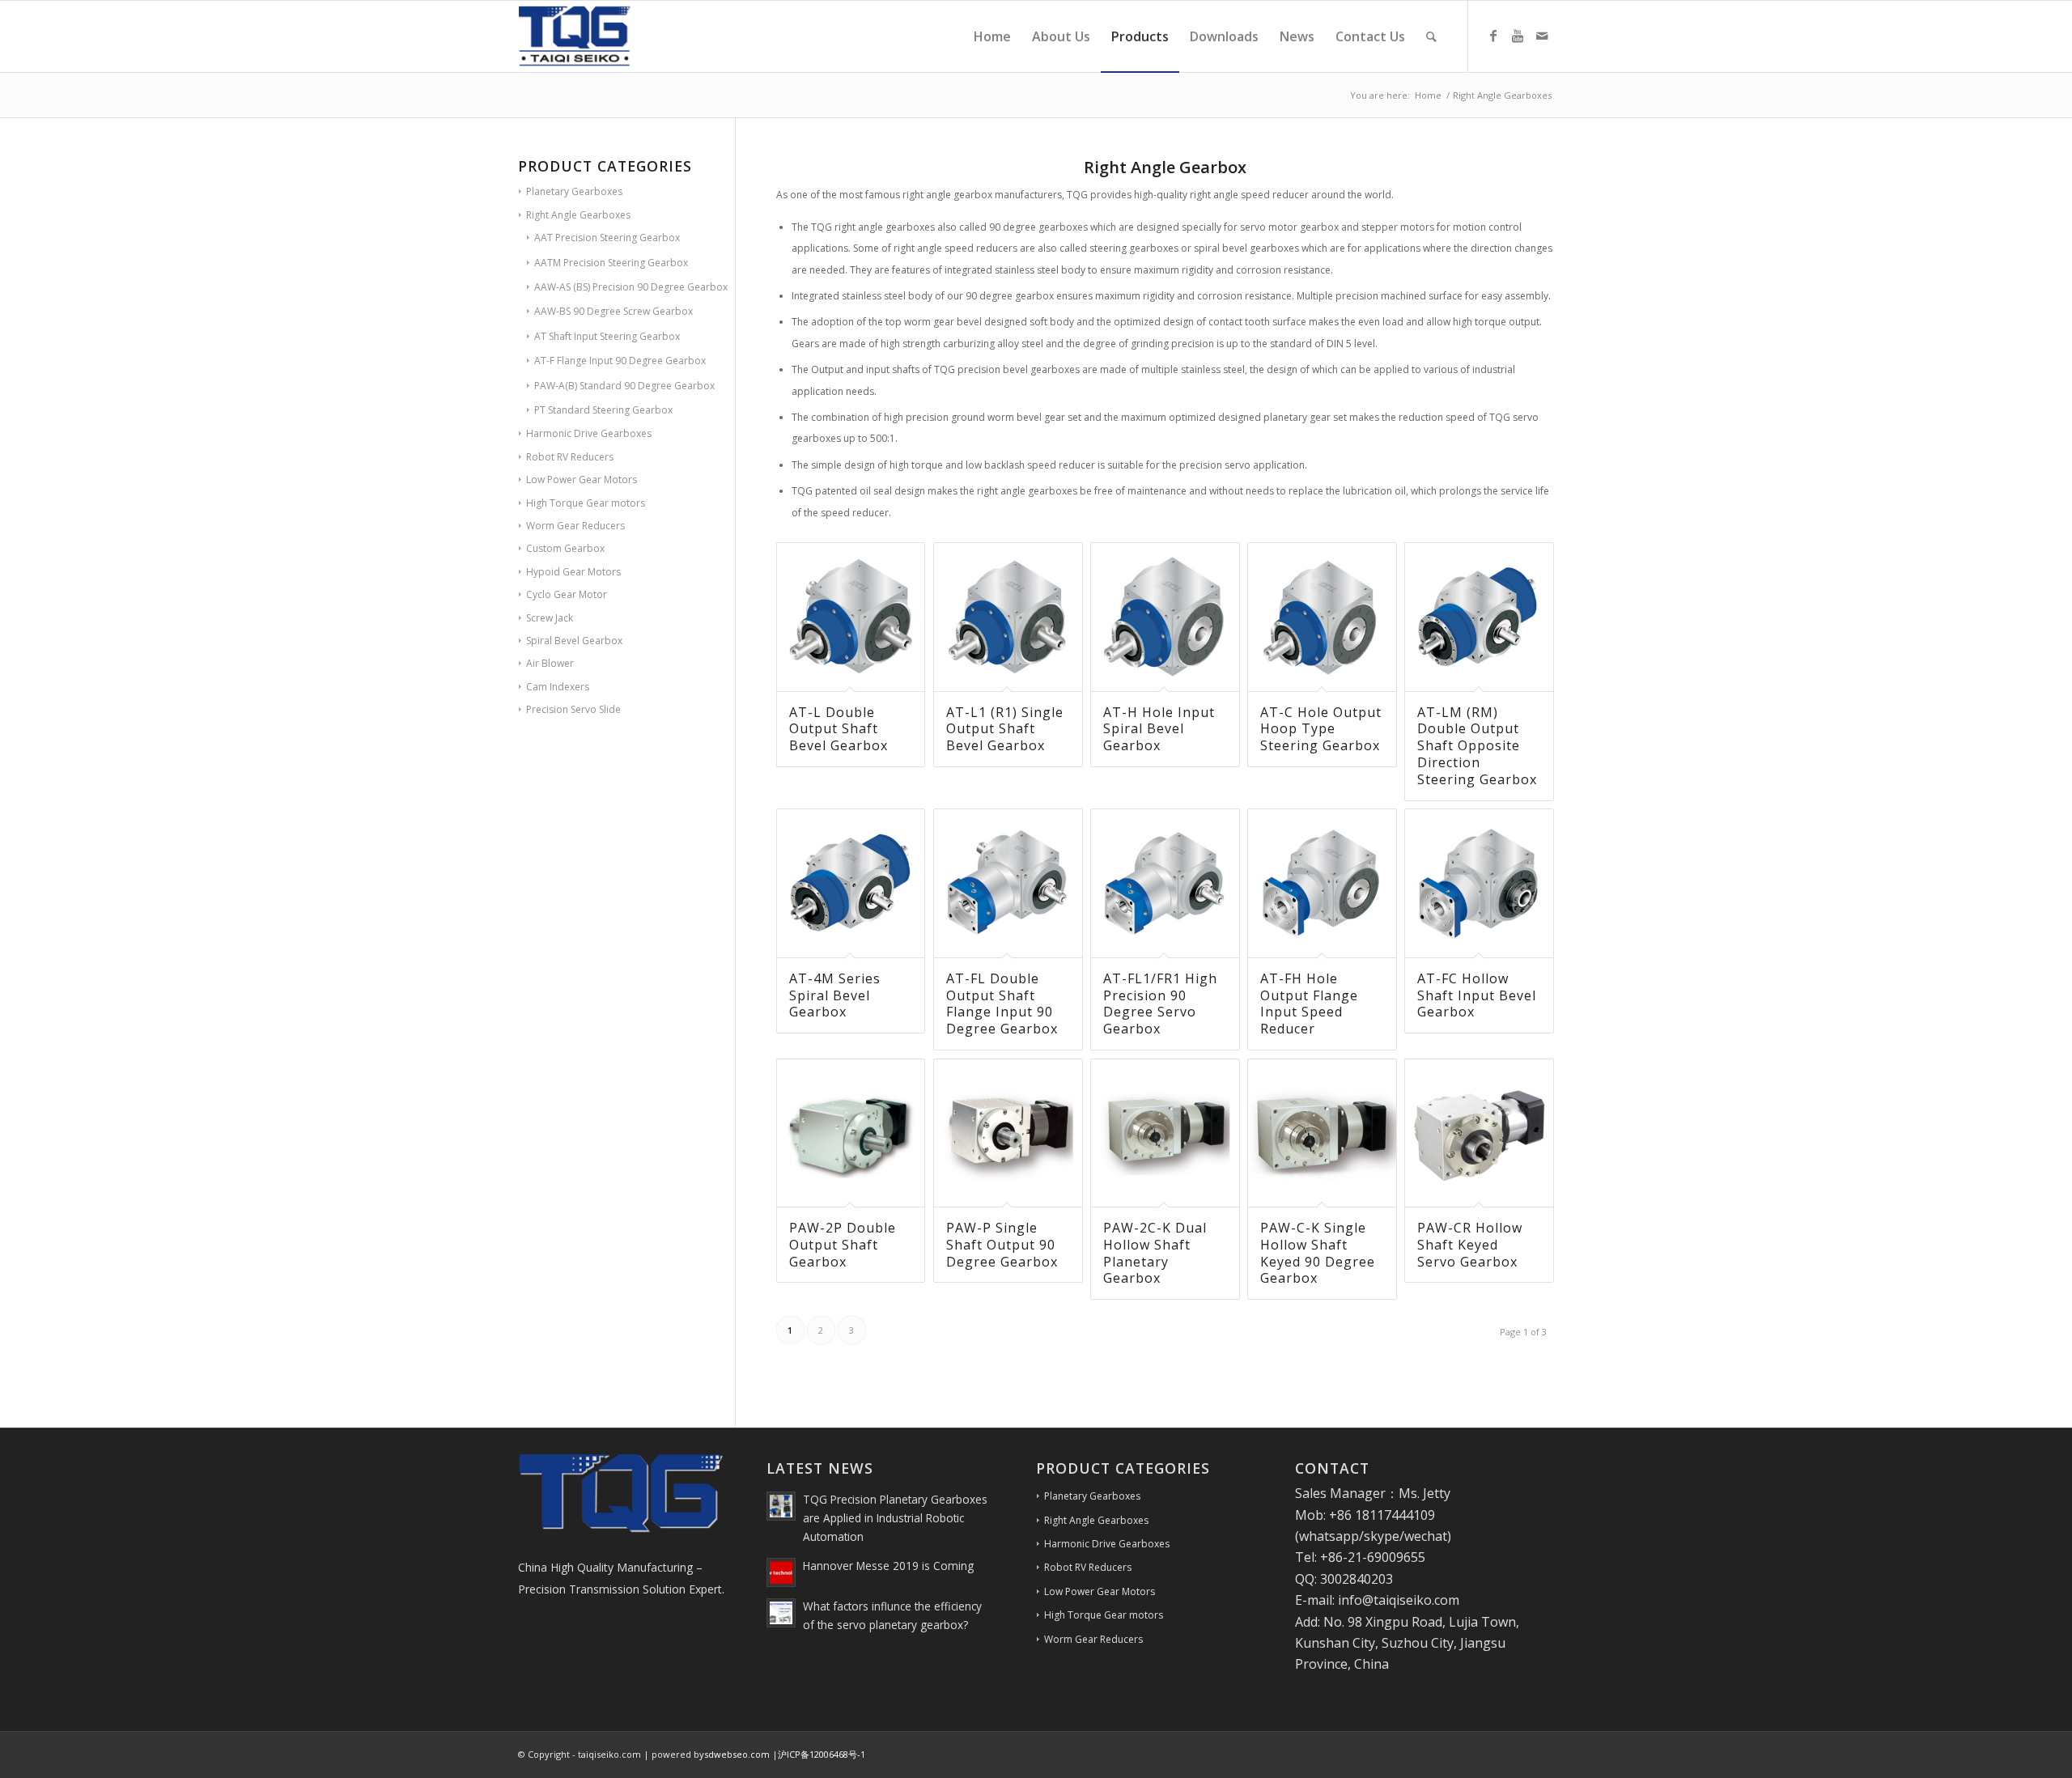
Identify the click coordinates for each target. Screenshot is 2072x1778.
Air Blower (550, 663)
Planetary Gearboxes (574, 191)
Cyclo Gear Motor (567, 594)
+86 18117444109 (1382, 1515)
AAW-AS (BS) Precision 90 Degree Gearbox (631, 287)
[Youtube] (1518, 36)
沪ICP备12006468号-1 (822, 1754)
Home (1428, 95)
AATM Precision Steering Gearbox (611, 263)
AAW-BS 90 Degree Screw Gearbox (614, 311)
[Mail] (1542, 36)
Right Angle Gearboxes (578, 215)
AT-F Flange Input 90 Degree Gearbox (620, 361)
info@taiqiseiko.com (1399, 1600)
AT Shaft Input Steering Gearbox (607, 336)
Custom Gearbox (565, 548)
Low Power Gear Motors (582, 480)
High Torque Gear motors (586, 503)
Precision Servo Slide (573, 709)
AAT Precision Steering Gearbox (607, 238)
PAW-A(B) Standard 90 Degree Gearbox (624, 386)
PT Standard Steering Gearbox (603, 410)
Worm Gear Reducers (575, 526)
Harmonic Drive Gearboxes (589, 433)
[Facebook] (1493, 36)
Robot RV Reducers (570, 457)
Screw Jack (550, 618)
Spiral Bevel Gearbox (574, 641)
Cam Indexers (558, 687)
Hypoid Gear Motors (573, 572)
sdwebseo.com (737, 1754)
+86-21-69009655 (1373, 1557)
